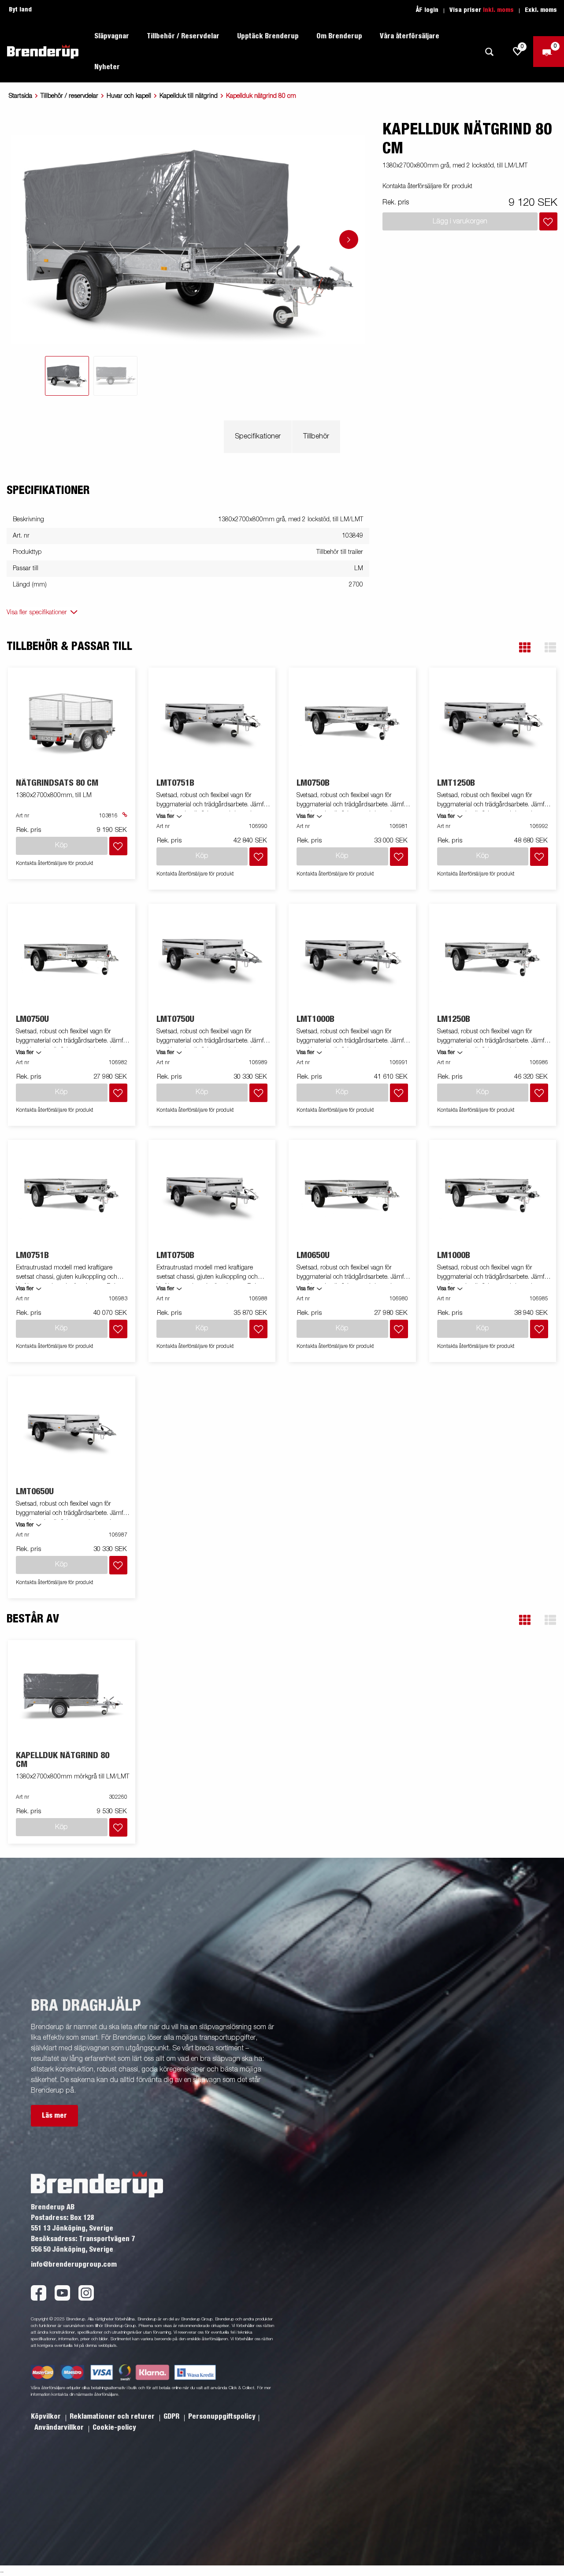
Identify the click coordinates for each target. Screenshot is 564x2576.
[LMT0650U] (72, 1431)
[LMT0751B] (212, 723)
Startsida (20, 96)
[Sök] (489, 52)
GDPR (172, 2416)
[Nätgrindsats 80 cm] (72, 723)
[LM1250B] (493, 959)
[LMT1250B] (493, 723)
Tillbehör (316, 437)
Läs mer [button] (54, 2116)
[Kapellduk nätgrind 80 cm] (72, 1696)
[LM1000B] (493, 1195)
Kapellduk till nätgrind (189, 96)
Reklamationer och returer (113, 2416)
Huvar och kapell (129, 96)
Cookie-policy (114, 2428)
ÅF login (427, 10)
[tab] (67, 376)
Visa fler (165, 817)
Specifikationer (258, 437)
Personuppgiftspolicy (222, 2416)
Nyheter (107, 67)
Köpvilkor (47, 2416)
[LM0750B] (352, 723)
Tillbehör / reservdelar (69, 96)
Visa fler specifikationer (37, 612)
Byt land (20, 10)
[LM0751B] (72, 1195)
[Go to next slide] (349, 239)
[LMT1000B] (352, 959)
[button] (525, 648)
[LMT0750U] (212, 959)
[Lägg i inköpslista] (548, 221)
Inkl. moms (498, 10)
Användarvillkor (60, 2428)
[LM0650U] (352, 1195)
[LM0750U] (72, 959)
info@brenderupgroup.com (74, 2264)
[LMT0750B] (212, 1195)
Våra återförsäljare (410, 36)
